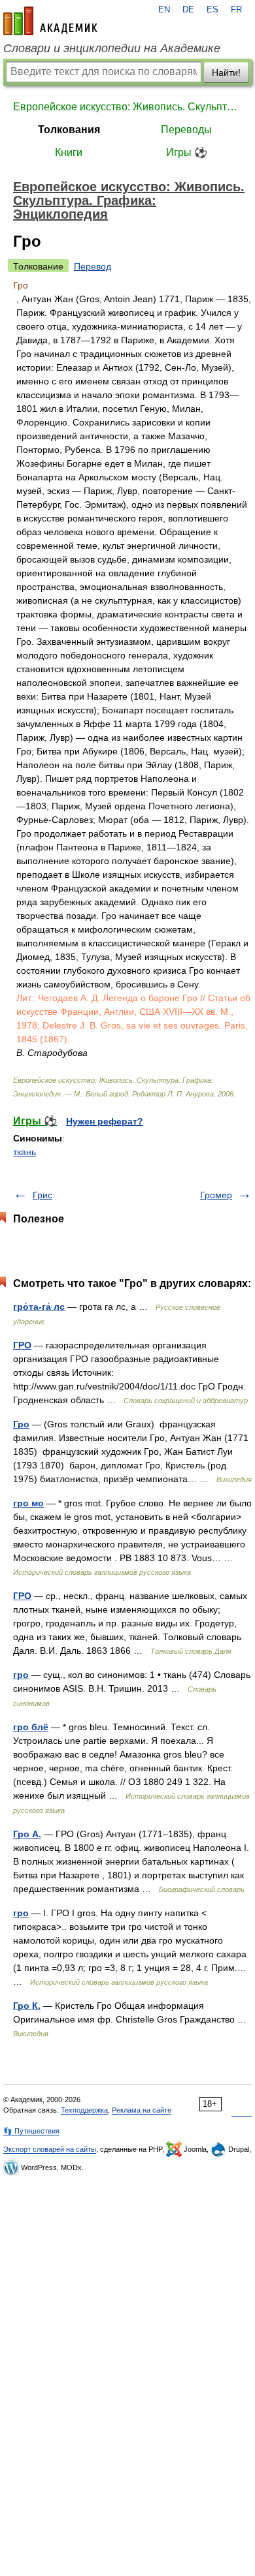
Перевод (93, 266)
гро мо (28, 1503)
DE (188, 10)
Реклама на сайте (142, 2110)
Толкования (69, 130)
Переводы (186, 130)
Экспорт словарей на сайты (50, 2149)
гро (21, 1675)
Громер (216, 1195)
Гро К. (27, 2006)
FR (236, 10)
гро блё (31, 1727)
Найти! (226, 72)
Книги (69, 152)
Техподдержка (84, 2110)
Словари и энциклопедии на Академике (112, 48)
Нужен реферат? (105, 1121)
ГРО (22, 1345)
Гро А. (27, 1834)
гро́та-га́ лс (39, 1307)
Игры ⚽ (187, 152)
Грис (42, 1195)
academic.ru (50, 21)
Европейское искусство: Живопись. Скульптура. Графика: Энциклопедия (127, 107)
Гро (21, 1424)
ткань (25, 1152)
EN (164, 10)
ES (212, 10)
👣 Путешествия (31, 2131)
